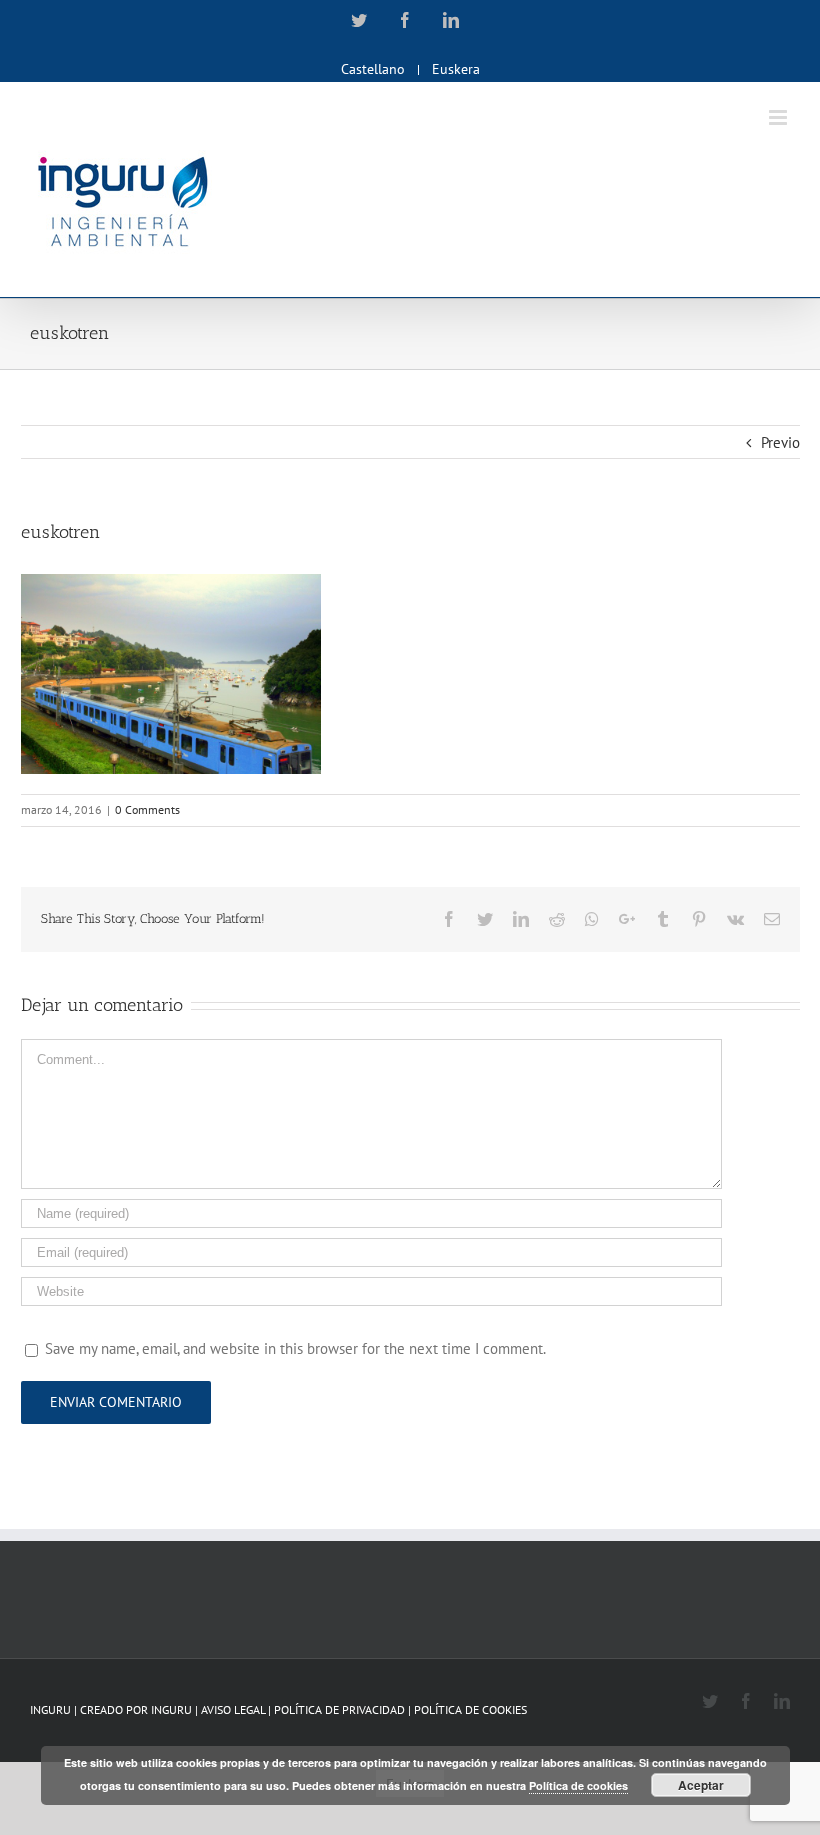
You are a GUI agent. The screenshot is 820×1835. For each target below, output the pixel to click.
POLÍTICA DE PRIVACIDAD (341, 1709)
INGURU (171, 1709)
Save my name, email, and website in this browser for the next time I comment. (295, 1348)
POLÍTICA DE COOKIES (470, 1709)
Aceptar (701, 1785)
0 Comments (147, 809)
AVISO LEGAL (234, 1709)
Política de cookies (578, 1785)
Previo (780, 442)
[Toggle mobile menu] (779, 117)
